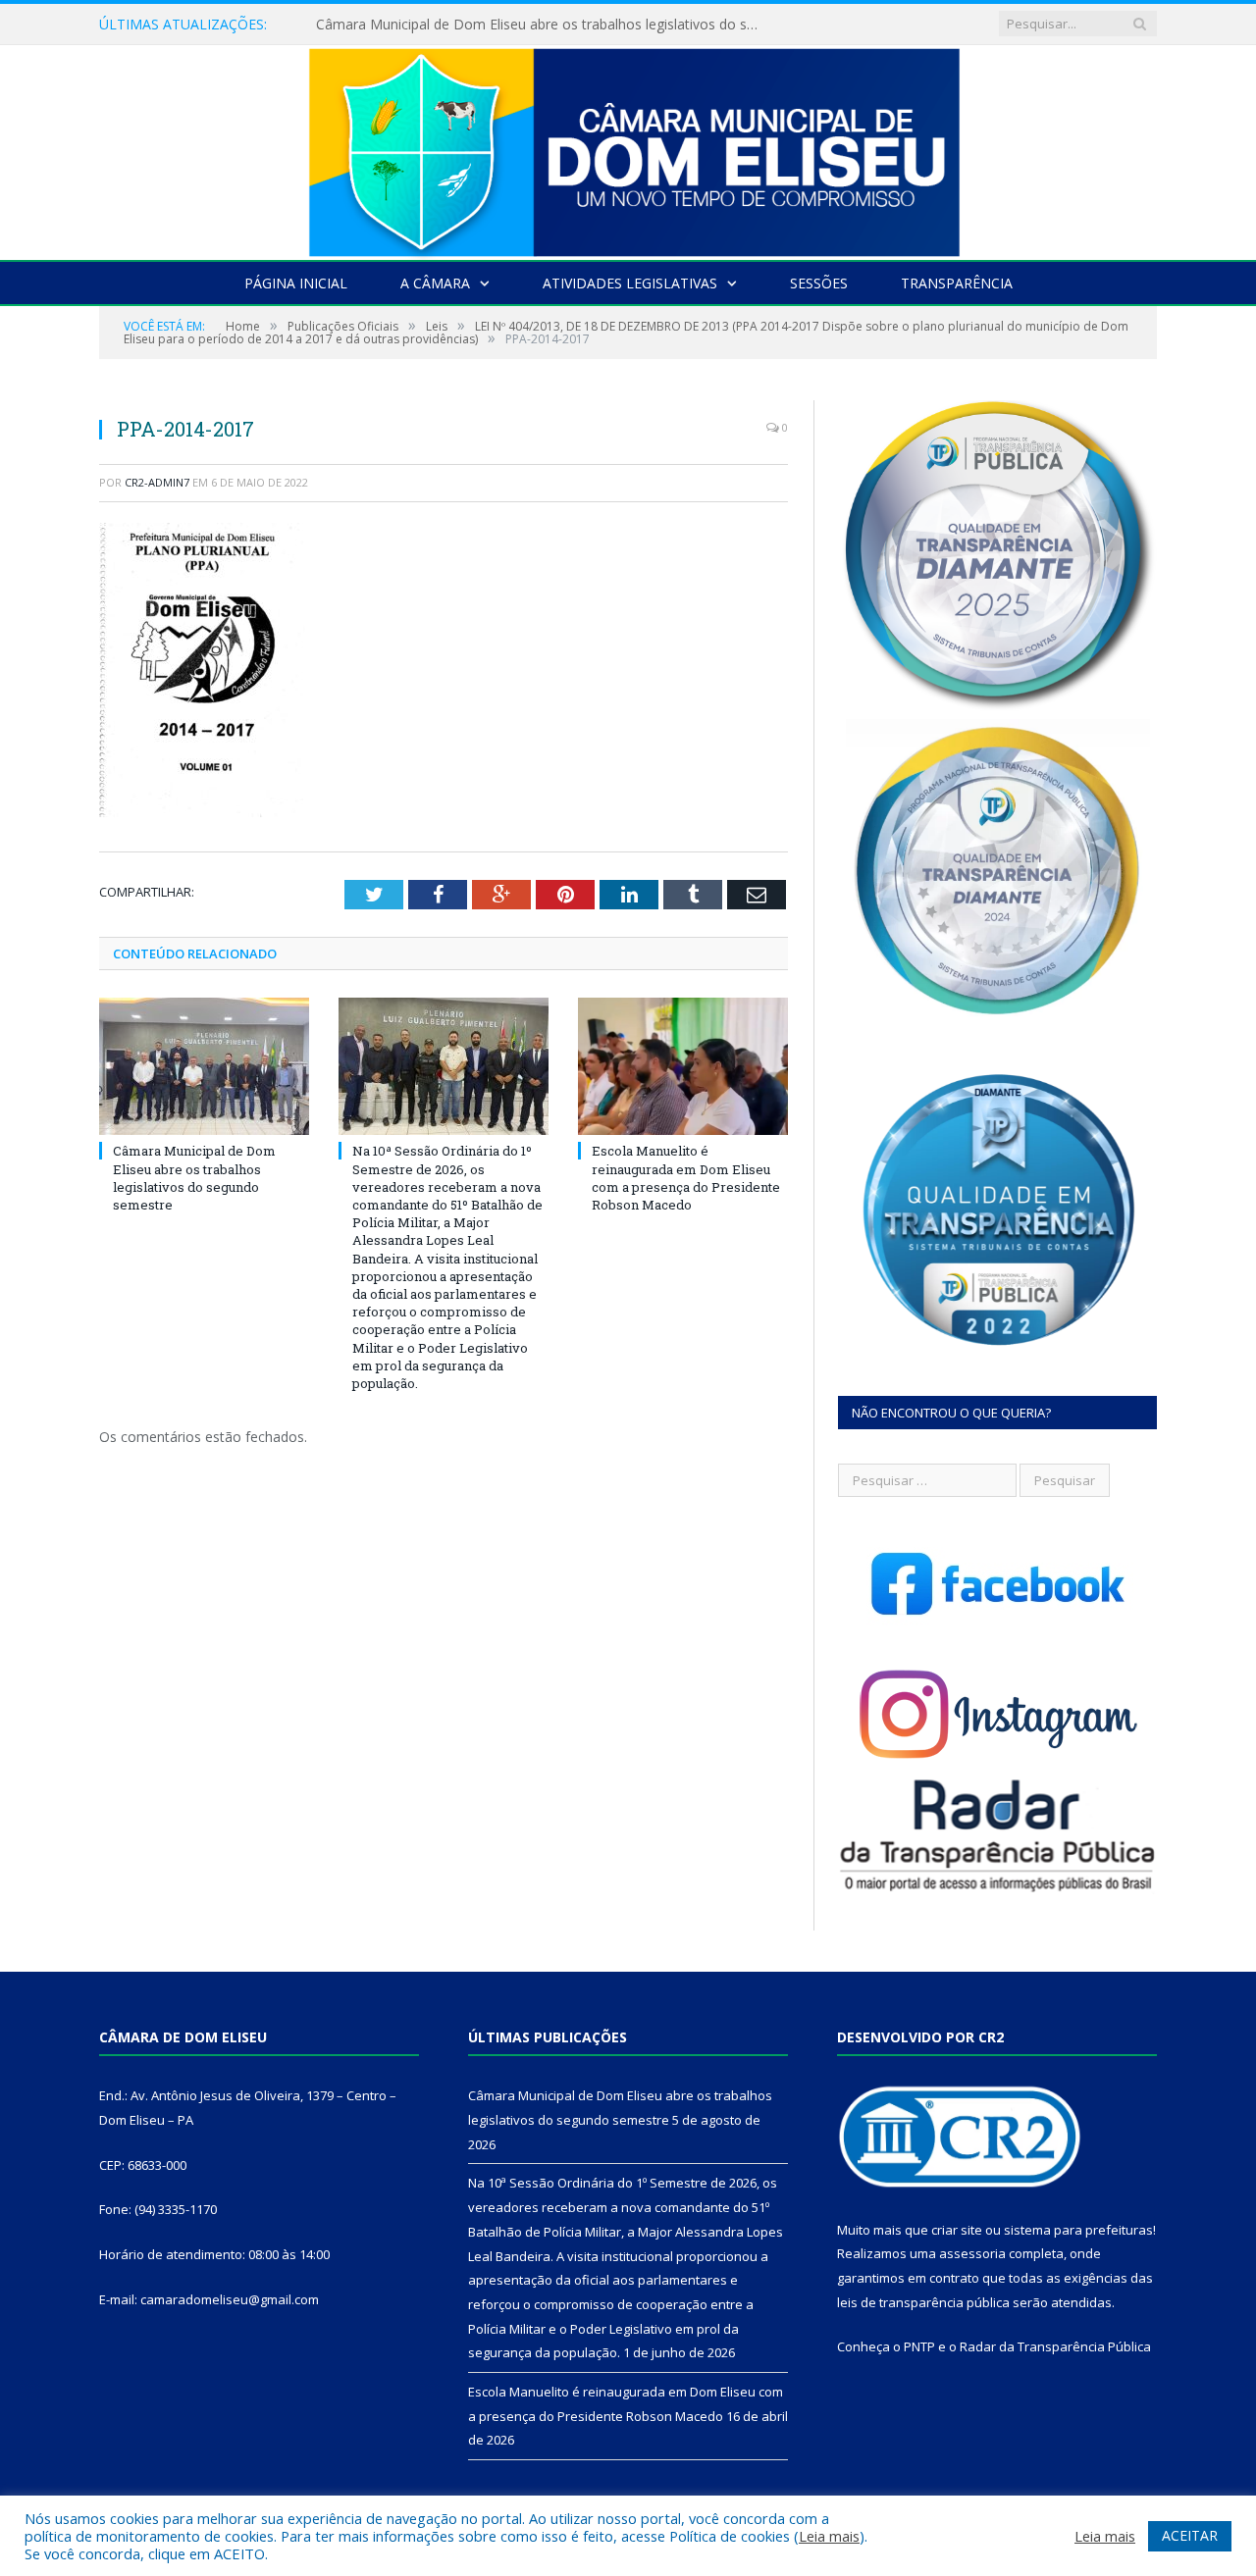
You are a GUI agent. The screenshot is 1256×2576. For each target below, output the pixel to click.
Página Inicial (296, 283)
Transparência (957, 283)
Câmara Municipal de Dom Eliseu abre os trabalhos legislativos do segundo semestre (194, 1178)
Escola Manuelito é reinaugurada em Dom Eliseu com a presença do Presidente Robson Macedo (686, 1178)
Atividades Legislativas (630, 283)
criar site (957, 2230)
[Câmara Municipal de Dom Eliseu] (628, 148)
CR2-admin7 (157, 482)
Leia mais (829, 2536)
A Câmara (435, 283)
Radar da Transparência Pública (1055, 2346)
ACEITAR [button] (1190, 2535)
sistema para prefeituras (1078, 2230)
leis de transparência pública (923, 2302)
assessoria (972, 2253)
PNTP (919, 2346)
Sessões (819, 283)
